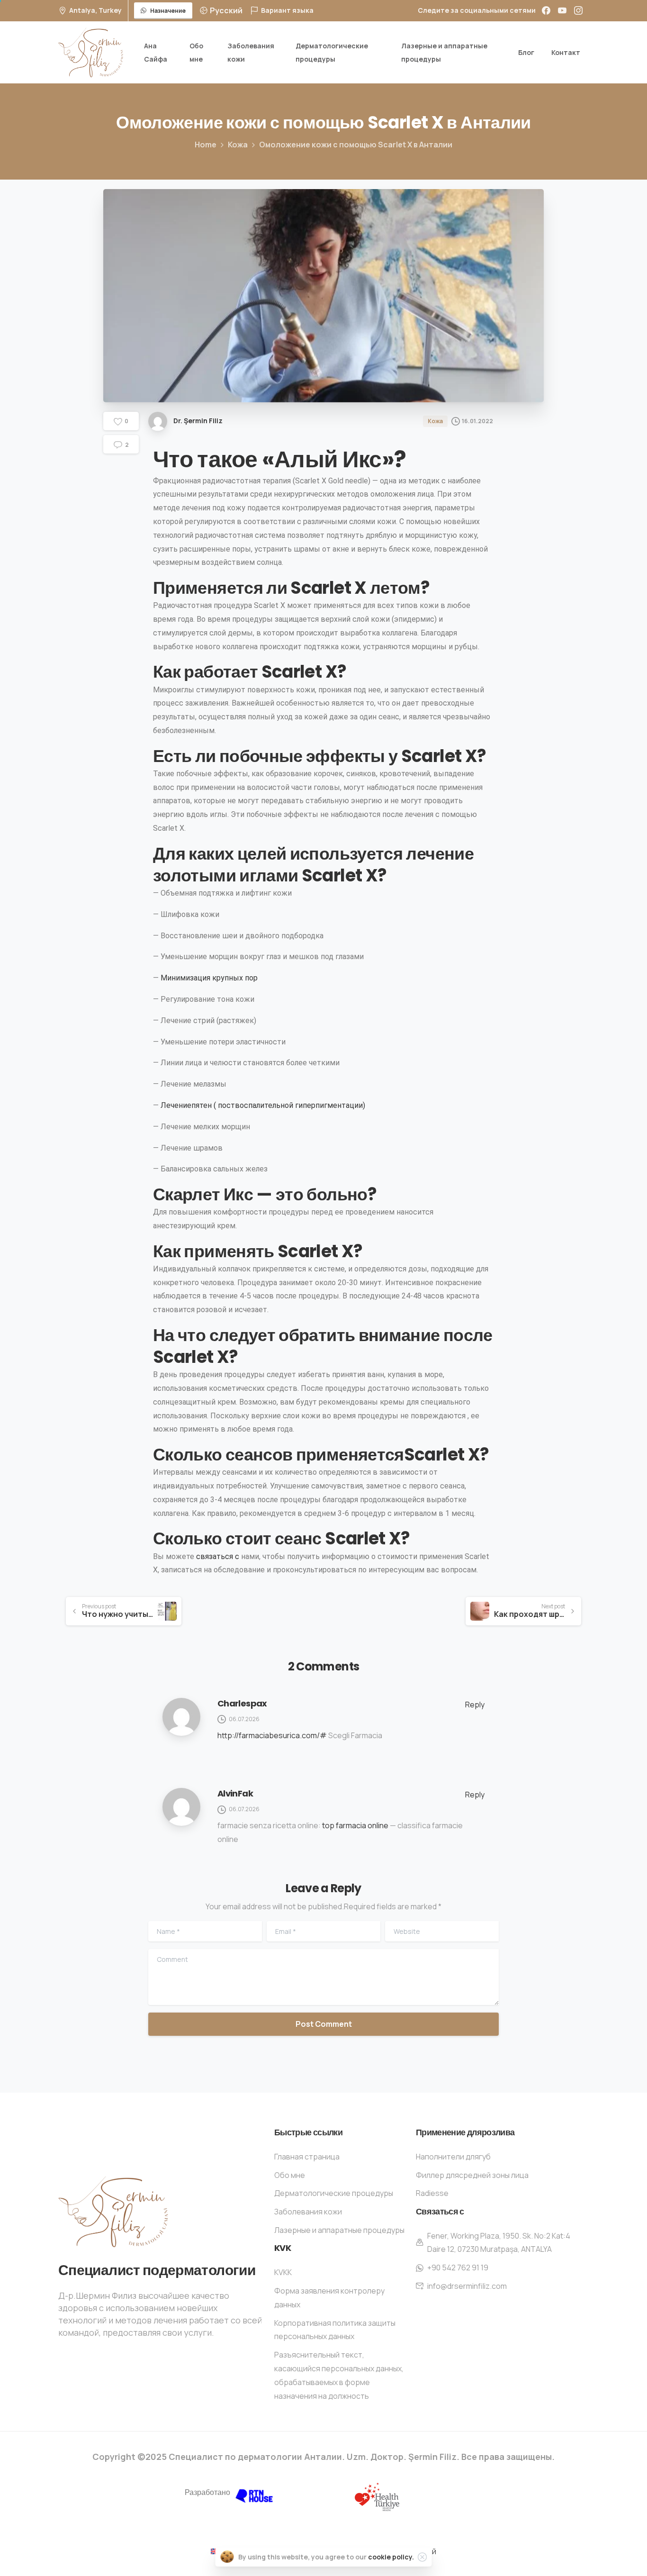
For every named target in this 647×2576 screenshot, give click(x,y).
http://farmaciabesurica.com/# (272, 1735)
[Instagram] (578, 10)
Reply (475, 1705)
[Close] (422, 2557)
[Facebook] (546, 10)
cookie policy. (391, 2557)
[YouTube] (562, 10)
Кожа (238, 145)
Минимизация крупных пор (209, 978)
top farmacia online (355, 1825)
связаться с (218, 1556)
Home (206, 145)
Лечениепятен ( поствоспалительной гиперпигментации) (263, 1105)
